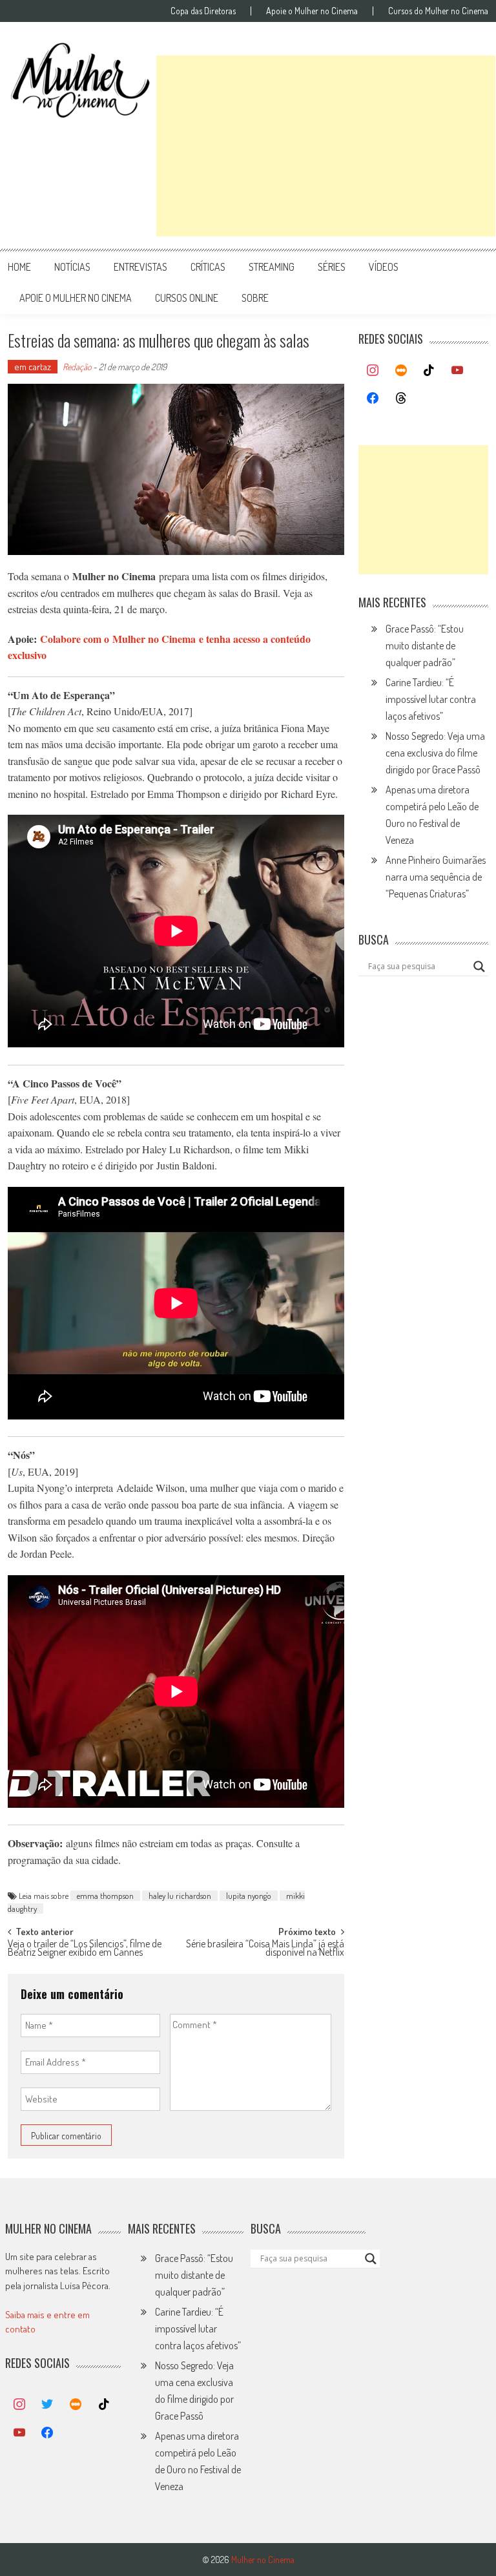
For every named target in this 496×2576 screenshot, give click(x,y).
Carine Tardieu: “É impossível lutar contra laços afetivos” (431, 699)
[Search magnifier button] (479, 967)
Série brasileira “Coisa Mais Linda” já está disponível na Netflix (265, 1949)
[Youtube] (457, 371)
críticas (208, 267)
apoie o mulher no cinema (76, 298)
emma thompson (105, 1896)
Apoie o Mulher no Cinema (312, 11)
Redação (77, 367)
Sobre (255, 298)
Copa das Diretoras (203, 11)
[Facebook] (373, 399)
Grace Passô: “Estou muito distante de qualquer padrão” (425, 645)
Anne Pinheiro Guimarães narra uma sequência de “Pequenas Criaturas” (436, 877)
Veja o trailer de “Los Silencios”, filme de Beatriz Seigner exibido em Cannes (85, 1949)
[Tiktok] (429, 371)
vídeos (384, 267)
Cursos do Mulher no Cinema (438, 11)
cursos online (187, 298)
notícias (72, 267)
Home (19, 267)
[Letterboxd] (401, 371)
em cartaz (33, 367)
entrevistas (140, 267)
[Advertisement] (326, 146)
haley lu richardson (180, 1896)
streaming (272, 267)
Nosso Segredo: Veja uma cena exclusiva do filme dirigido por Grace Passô (435, 753)
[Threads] (401, 399)
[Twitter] (48, 2405)
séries (332, 267)
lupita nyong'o (249, 1896)
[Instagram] (373, 371)
